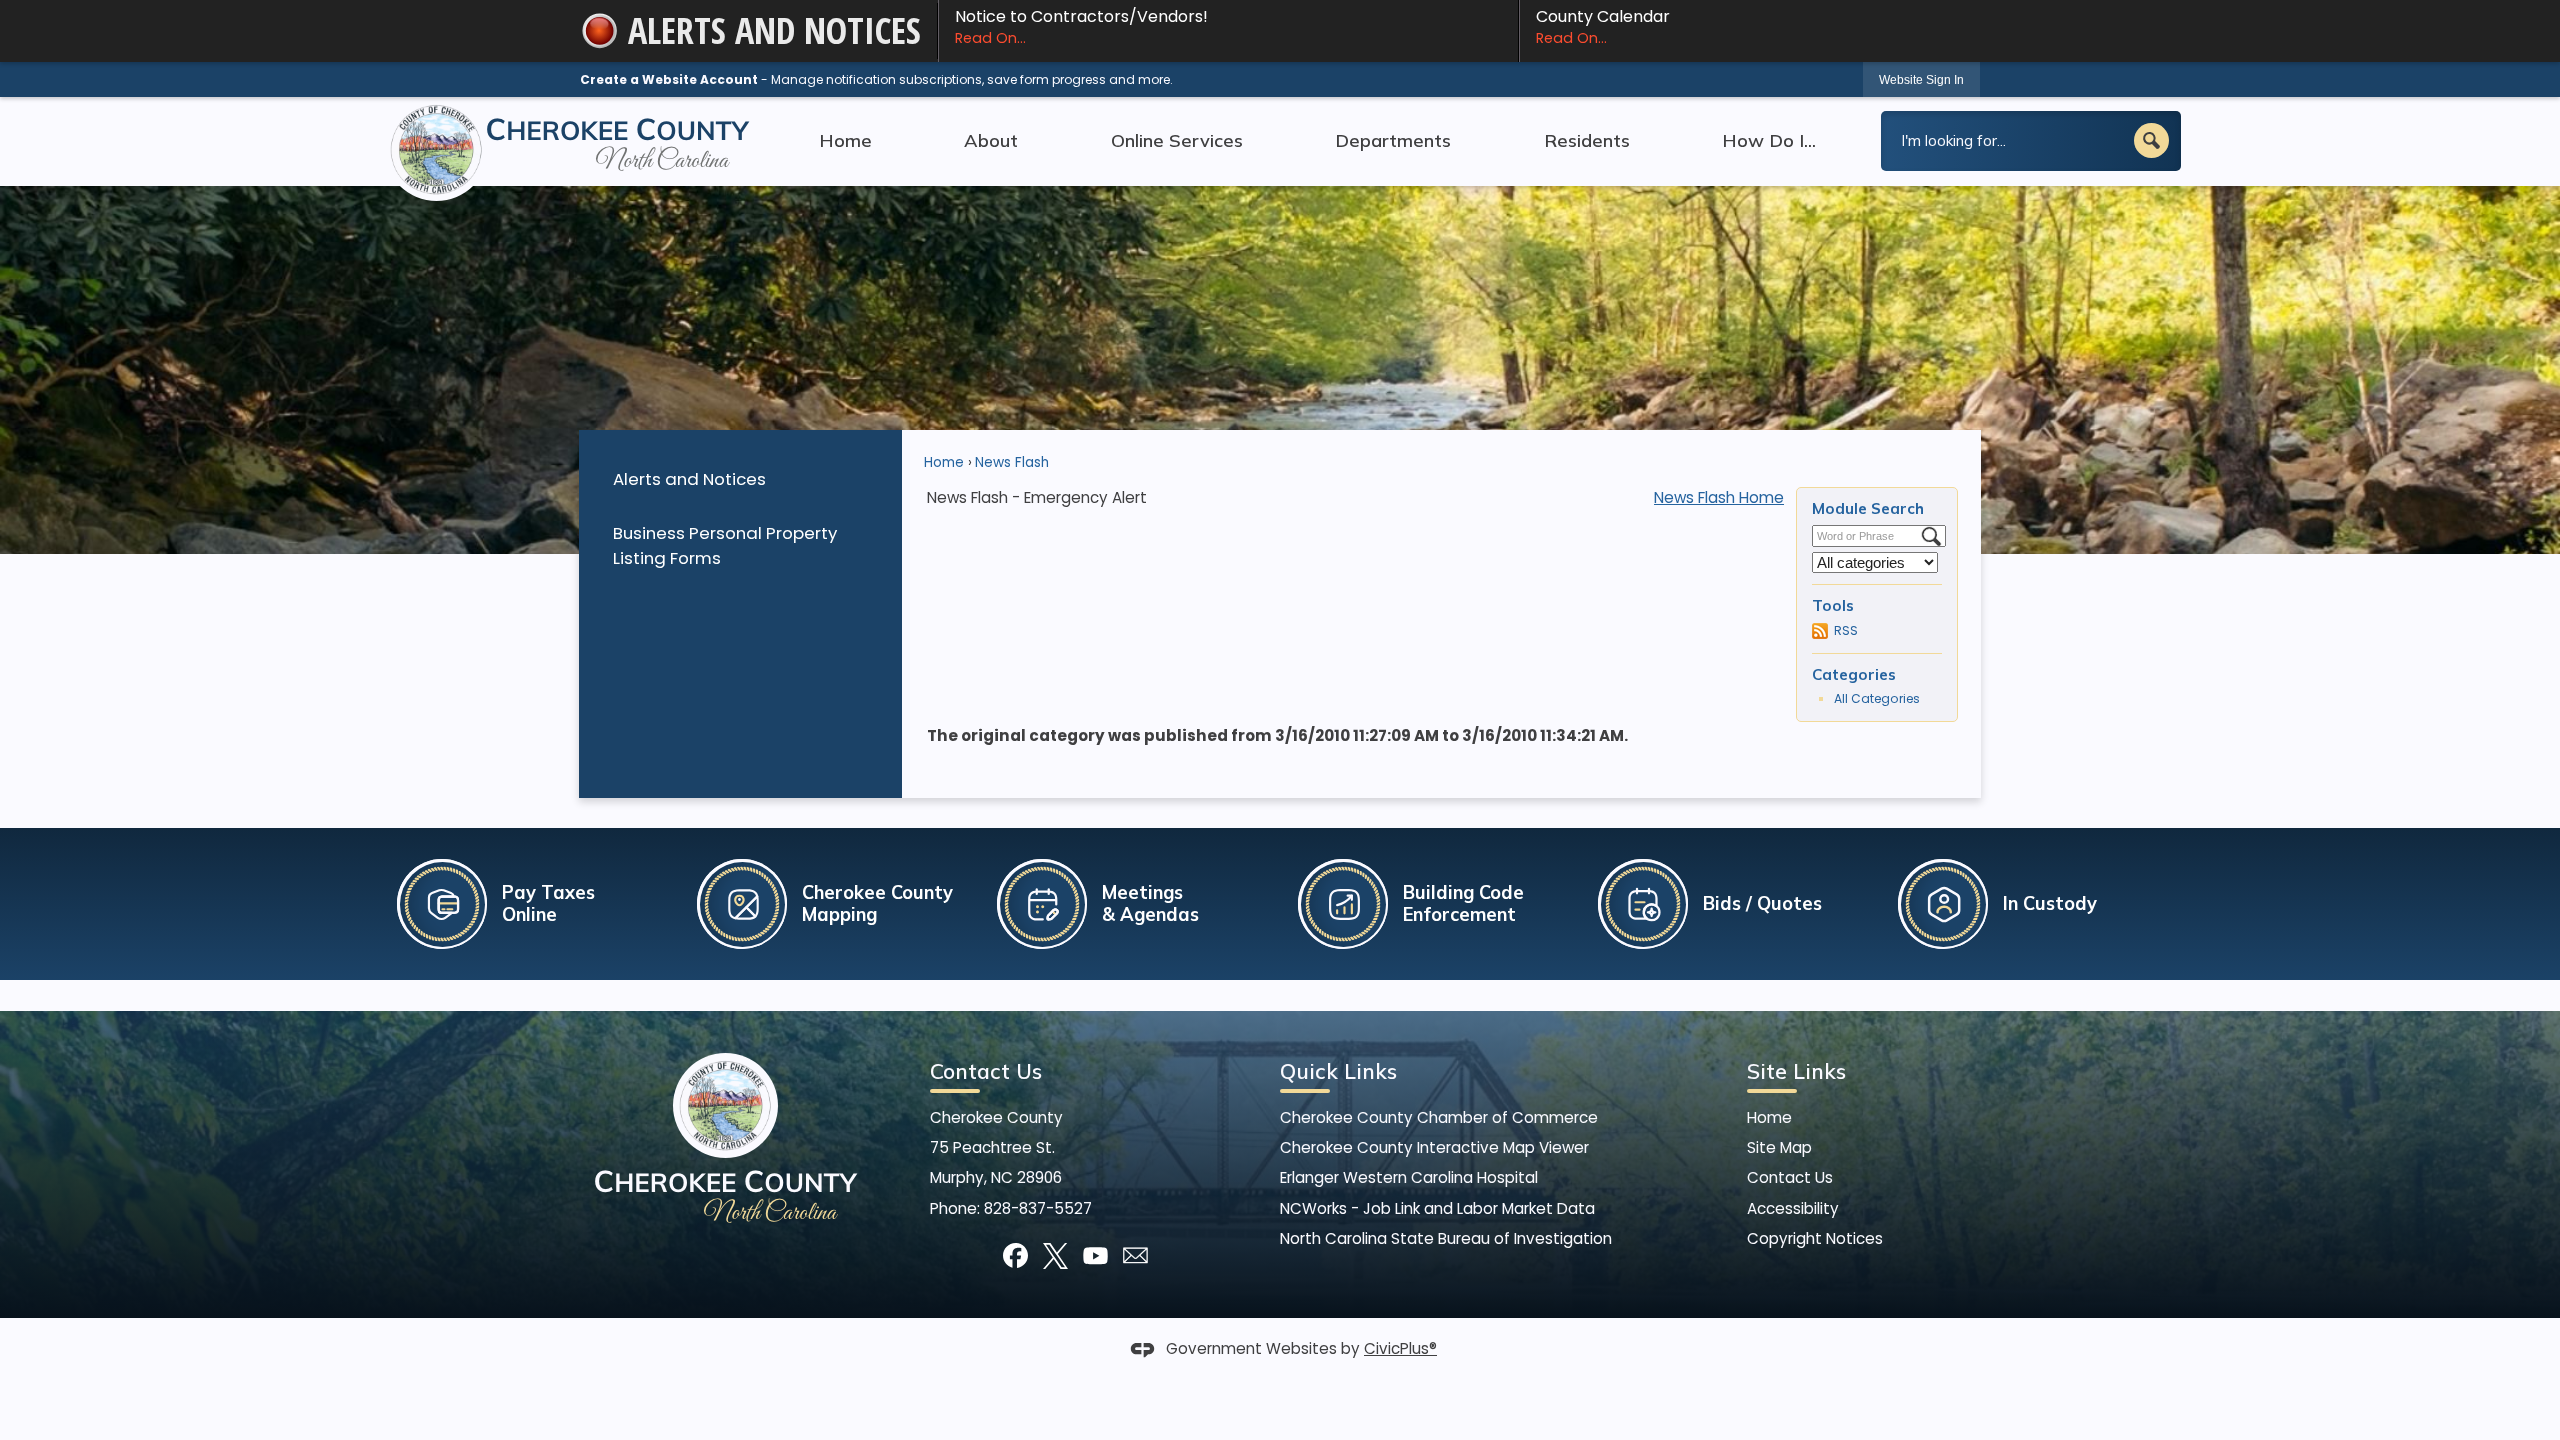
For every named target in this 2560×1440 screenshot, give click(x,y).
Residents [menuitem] (1587, 140)
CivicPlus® (1400, 1348)
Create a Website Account (669, 79)
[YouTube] (1095, 1255)
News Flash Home (1719, 497)
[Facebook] (1015, 1255)
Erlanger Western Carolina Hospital (1409, 1177)
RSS (1846, 630)
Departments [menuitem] (1393, 140)
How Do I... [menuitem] (1769, 140)
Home (944, 462)
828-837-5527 (1038, 1208)
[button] (2151, 140)
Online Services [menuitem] (1177, 140)
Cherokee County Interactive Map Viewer (1434, 1147)
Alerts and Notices (689, 479)
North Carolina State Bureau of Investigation (1446, 1238)
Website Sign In (1921, 80)
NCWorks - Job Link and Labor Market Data (1437, 1208)
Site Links (1796, 1071)
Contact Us (1790, 1177)
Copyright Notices (1815, 1238)
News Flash (1012, 462)
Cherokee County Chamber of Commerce (1439, 1117)
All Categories (1877, 698)
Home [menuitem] (845, 140)
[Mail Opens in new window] (1135, 1255)
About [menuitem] (991, 140)
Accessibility (1793, 1208)
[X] (1055, 1255)
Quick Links (1338, 1071)
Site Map (1779, 1147)
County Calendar (1603, 26)
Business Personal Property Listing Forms (725, 545)
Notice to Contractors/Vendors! (1081, 26)
